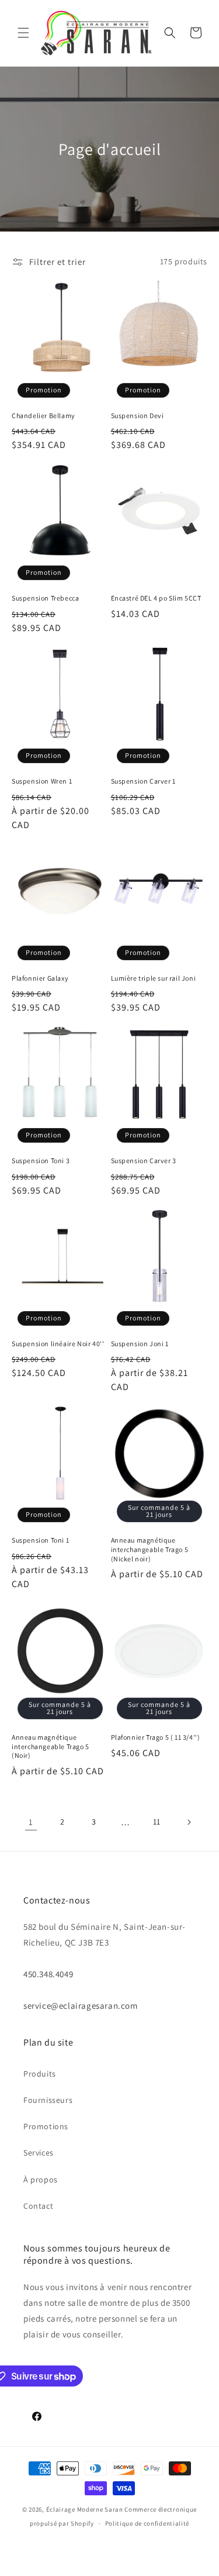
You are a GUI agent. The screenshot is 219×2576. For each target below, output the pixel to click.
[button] (23, 33)
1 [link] (31, 1822)
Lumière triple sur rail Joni (154, 978)
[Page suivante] (189, 1822)
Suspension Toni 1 (40, 1540)
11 (157, 1822)
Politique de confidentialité (147, 2523)
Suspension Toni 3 (41, 1161)
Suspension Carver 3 (144, 1161)
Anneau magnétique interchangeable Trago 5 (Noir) (51, 1746)
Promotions (46, 2126)
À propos (41, 2180)
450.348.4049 (48, 1974)
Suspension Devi (138, 415)
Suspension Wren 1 (42, 781)
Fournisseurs (48, 2100)
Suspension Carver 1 (143, 781)
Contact (38, 2206)
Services (39, 2153)
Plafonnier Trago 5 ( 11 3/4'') (156, 1737)
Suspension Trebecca (45, 598)
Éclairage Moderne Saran (85, 2509)
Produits (40, 2074)
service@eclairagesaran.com (81, 2006)
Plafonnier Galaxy (40, 978)
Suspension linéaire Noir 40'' (58, 1344)
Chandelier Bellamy (44, 415)
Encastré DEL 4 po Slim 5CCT (156, 598)
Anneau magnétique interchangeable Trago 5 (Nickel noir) (150, 1549)
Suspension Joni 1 (140, 1344)
